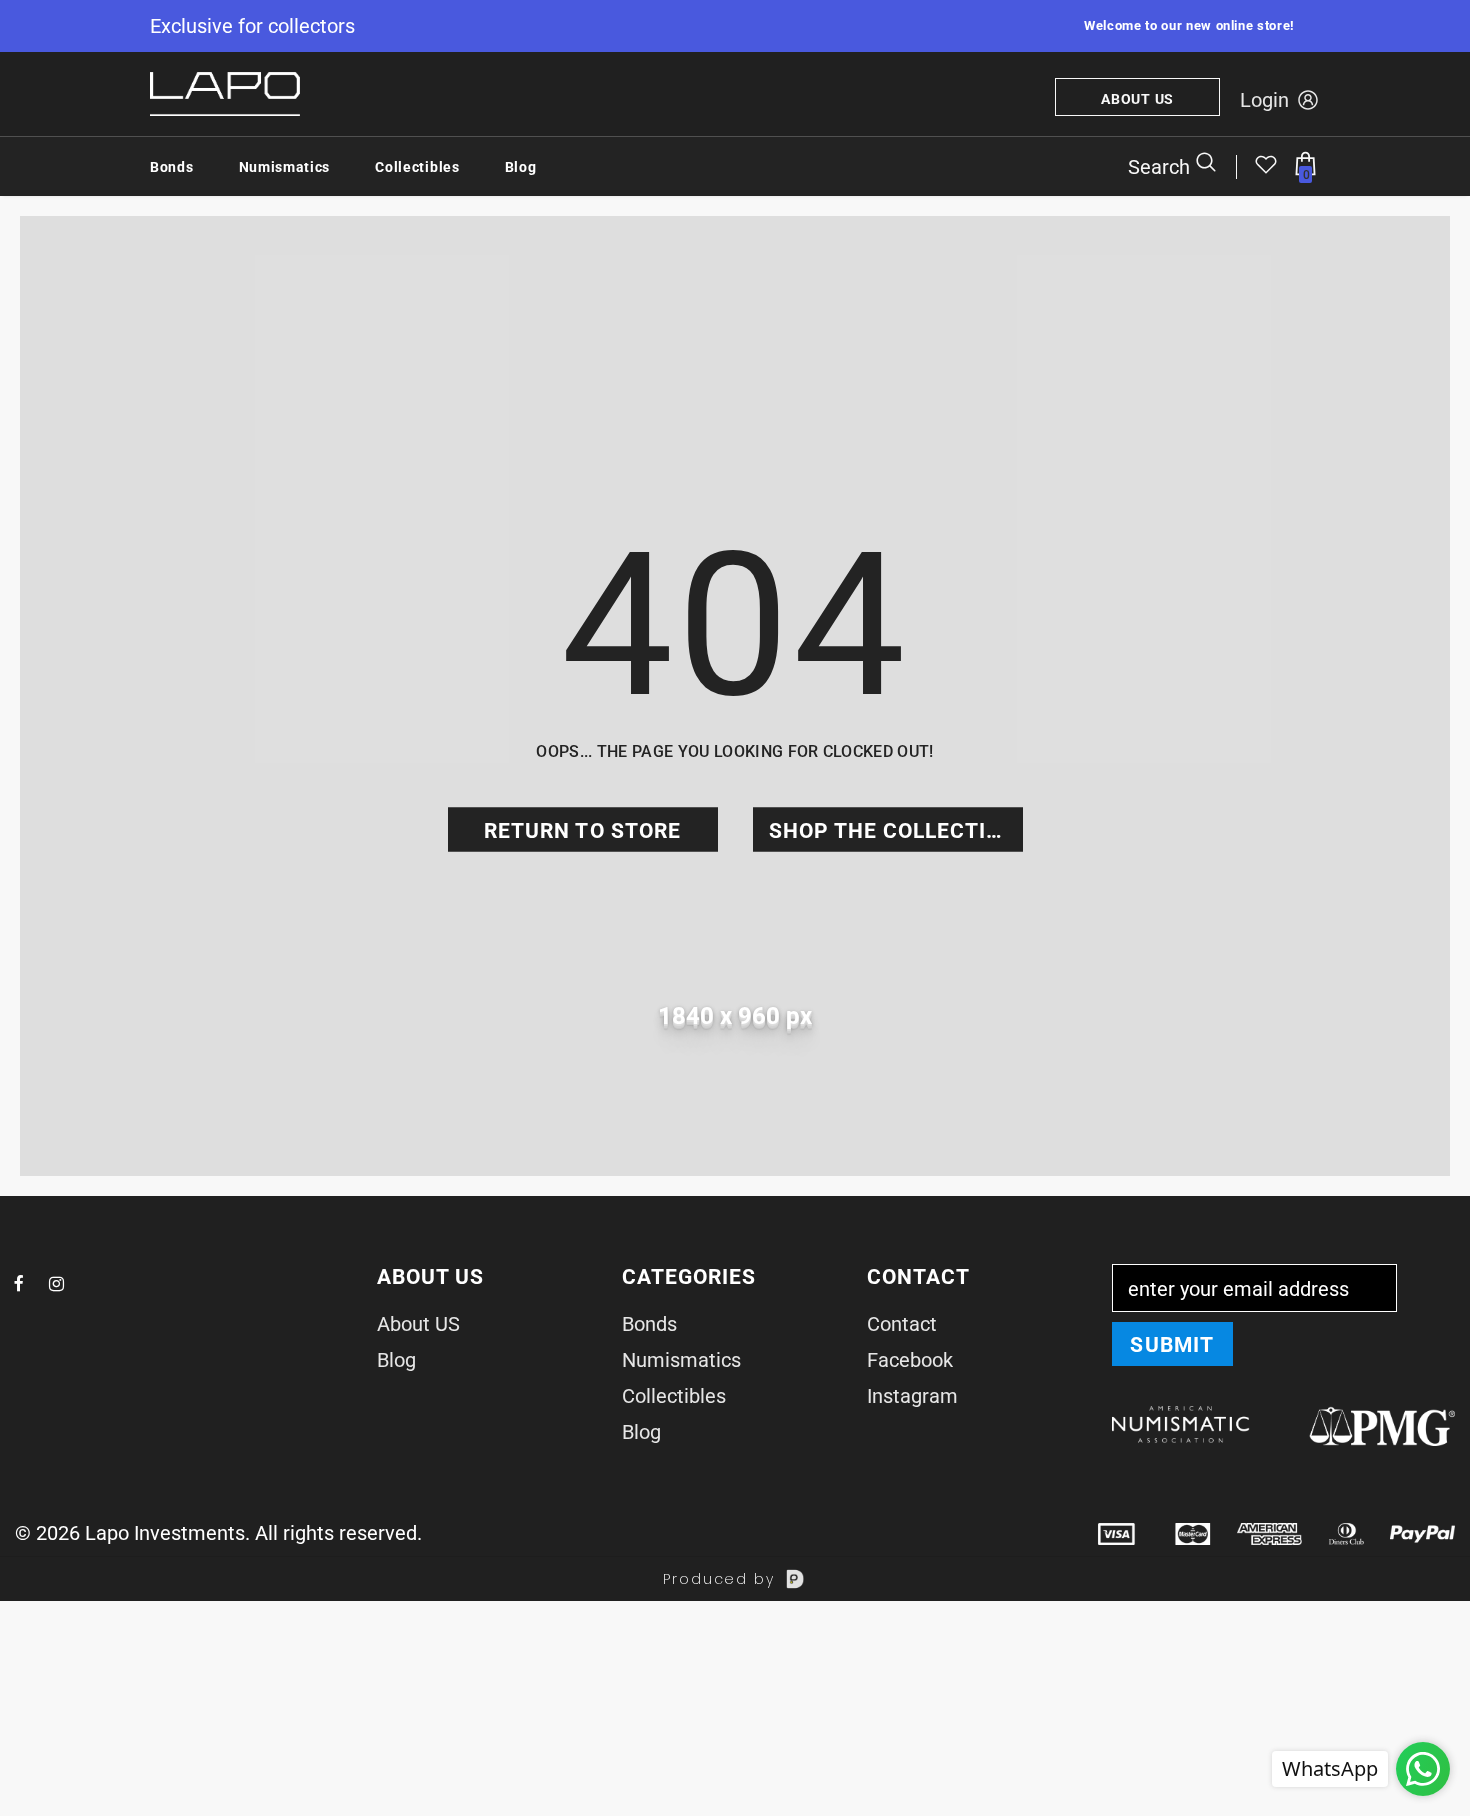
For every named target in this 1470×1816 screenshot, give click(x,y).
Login (1264, 100)
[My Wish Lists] (1266, 169)
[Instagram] (56, 1283)
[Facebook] (19, 1283)
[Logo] (225, 94)
